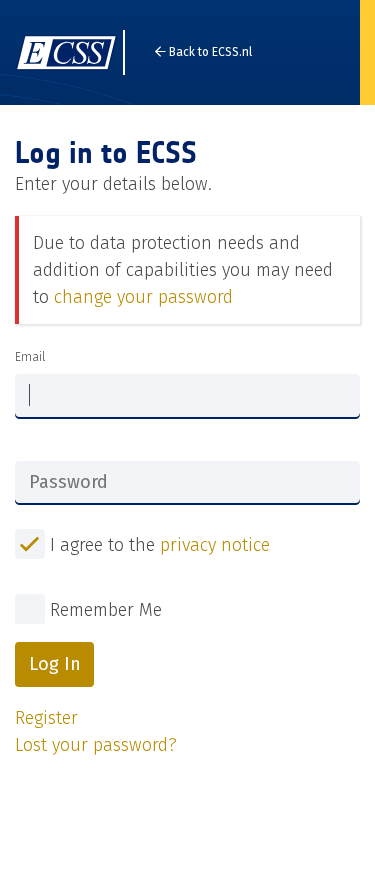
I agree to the (157, 545)
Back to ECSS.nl (209, 52)
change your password (143, 297)
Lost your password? (96, 745)
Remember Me (106, 610)
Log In (55, 664)
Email (30, 357)
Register (46, 718)
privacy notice (215, 545)
